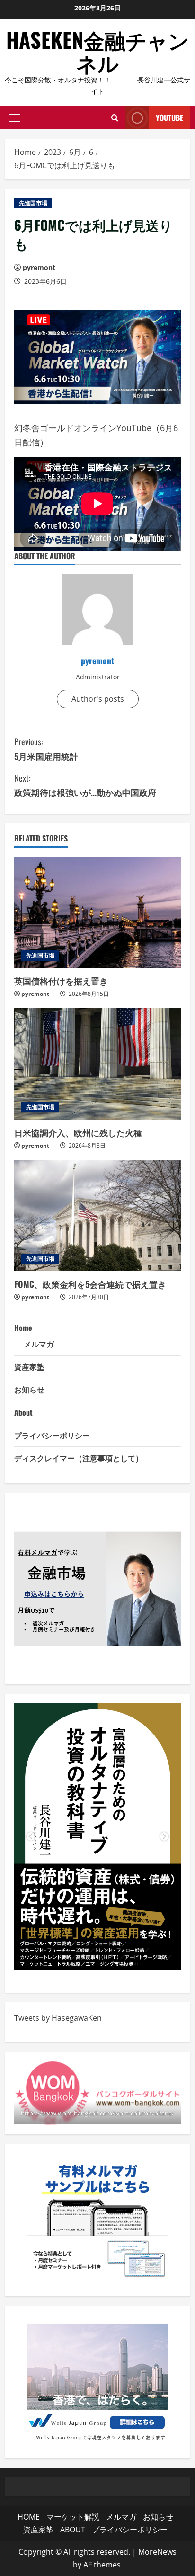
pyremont (39, 267)
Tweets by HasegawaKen (58, 2018)
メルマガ (39, 1344)
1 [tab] (83, 1956)
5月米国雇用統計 (46, 749)
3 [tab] (112, 1956)
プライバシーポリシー (52, 1435)
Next (164, 1837)
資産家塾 (29, 1366)
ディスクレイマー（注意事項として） (79, 1458)
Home (23, 1328)
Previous (31, 1837)
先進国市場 (33, 203)
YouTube (169, 118)
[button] (15, 118)
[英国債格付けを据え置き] (97, 912)
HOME (29, 2517)
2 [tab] (97, 1956)
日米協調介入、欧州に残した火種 (78, 1132)
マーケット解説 (73, 2517)
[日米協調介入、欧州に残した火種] (97, 1064)
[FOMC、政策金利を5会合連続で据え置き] (97, 1216)
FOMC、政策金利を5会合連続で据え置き (90, 1284)
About (23, 1412)
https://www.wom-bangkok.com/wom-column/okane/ (97, 2113)
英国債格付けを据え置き (61, 981)
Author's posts (98, 699)
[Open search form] (115, 118)
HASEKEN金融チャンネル (98, 51)
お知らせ (29, 1389)
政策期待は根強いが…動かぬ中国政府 (85, 785)
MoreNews (157, 2552)
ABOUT (73, 2530)
